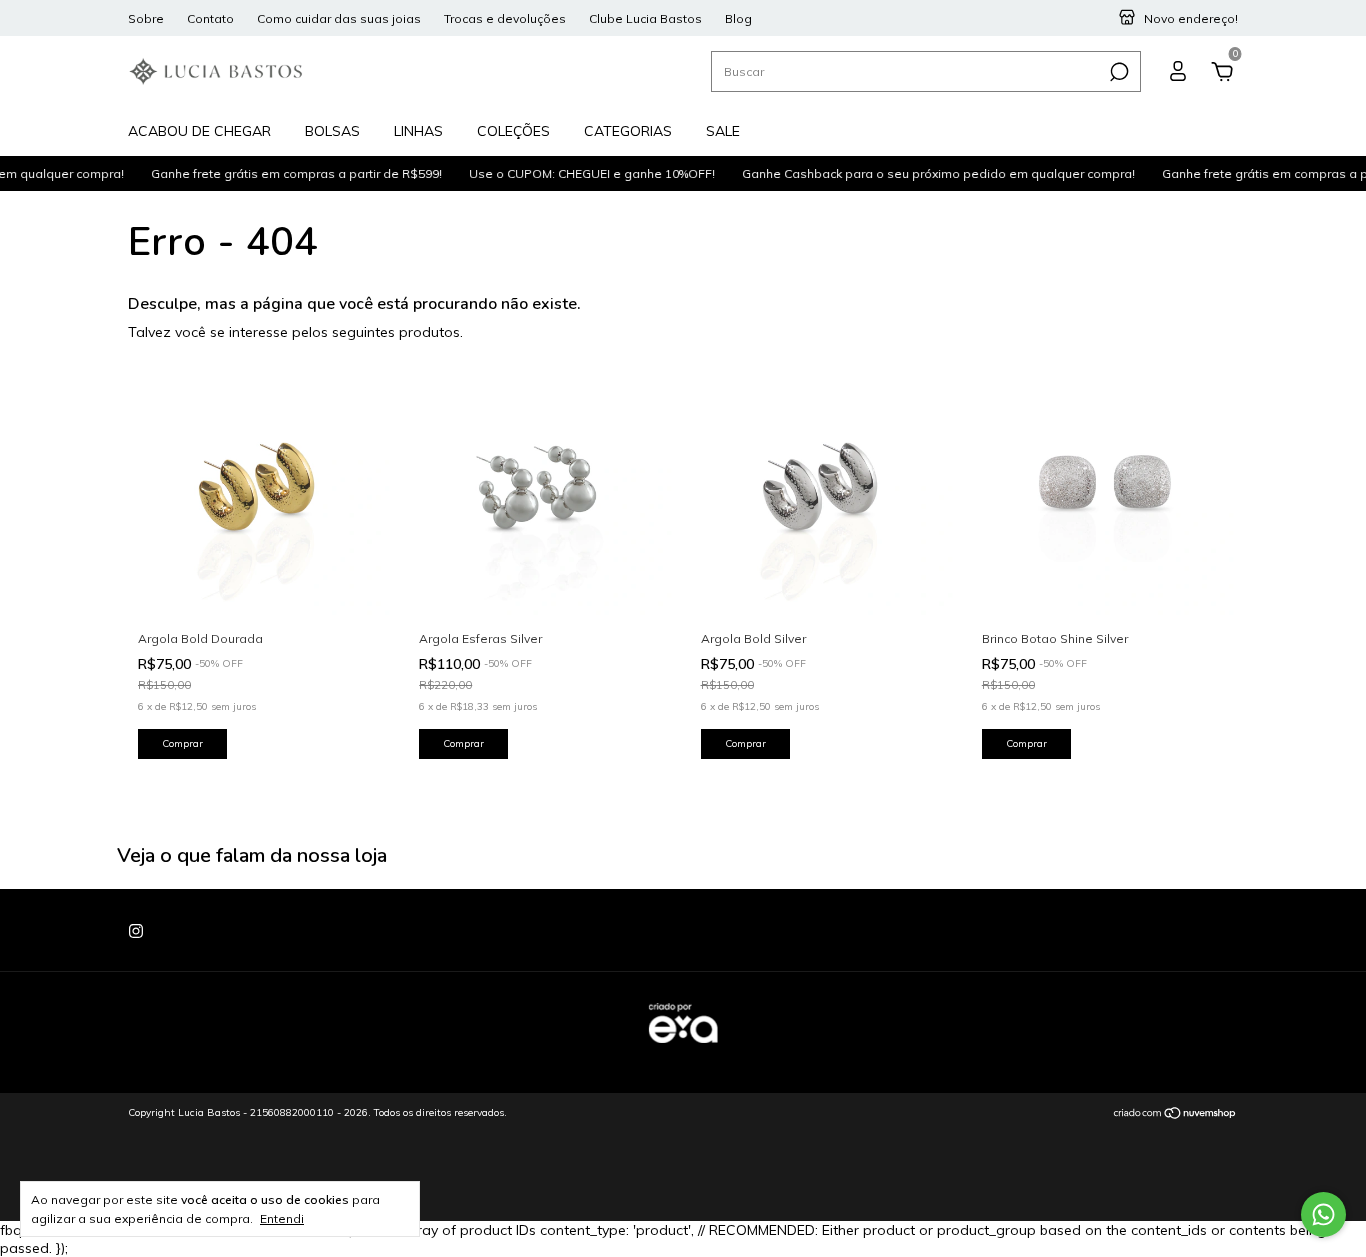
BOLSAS (332, 131)
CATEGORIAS (628, 131)
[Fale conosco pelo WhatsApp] (1323, 1214)
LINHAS (418, 131)
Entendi (282, 1218)
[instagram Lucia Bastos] (136, 931)
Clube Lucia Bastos (645, 18)
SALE (723, 131)
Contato (210, 18)
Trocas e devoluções (505, 18)
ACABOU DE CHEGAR (199, 131)
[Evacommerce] (683, 1053)
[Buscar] (1117, 72)
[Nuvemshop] (1175, 1115)
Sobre (146, 18)
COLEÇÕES (513, 131)
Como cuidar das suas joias (339, 18)
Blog (738, 18)
